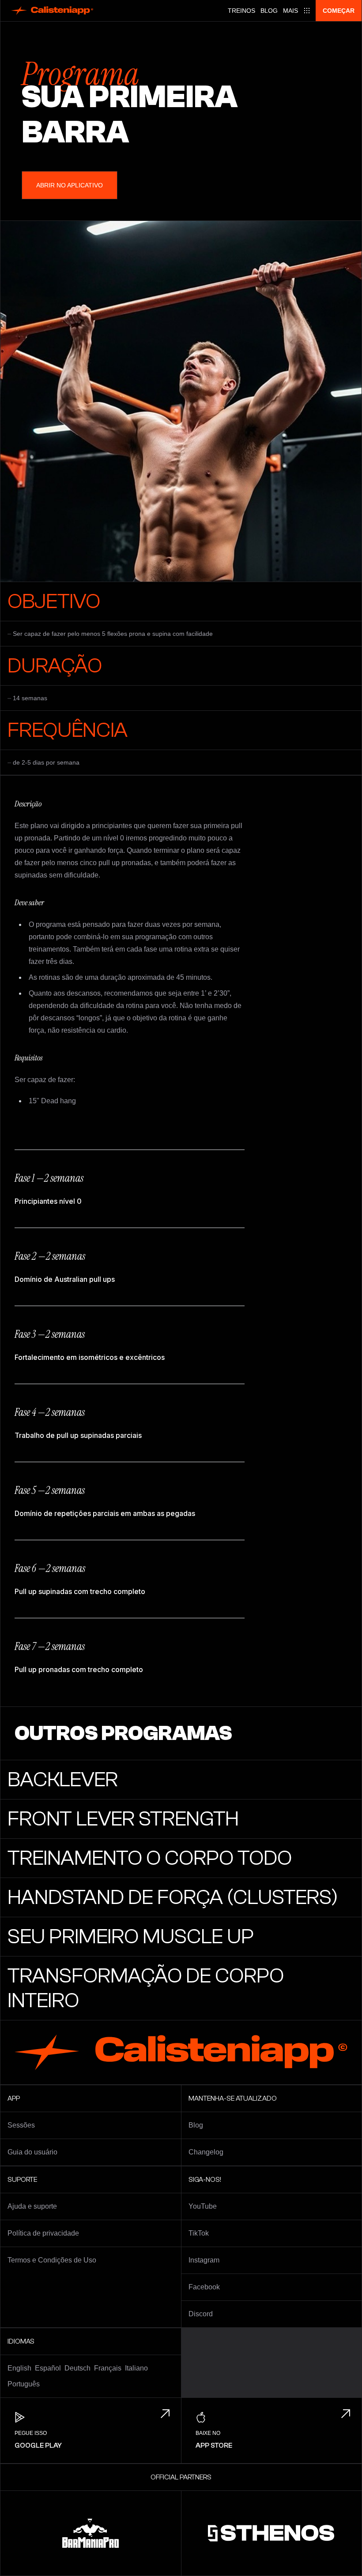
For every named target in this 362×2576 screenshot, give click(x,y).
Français (108, 2368)
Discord (201, 2314)
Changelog (206, 2152)
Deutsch (77, 2368)
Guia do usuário (32, 2152)
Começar (339, 11)
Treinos (241, 11)
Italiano (136, 2368)
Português (24, 2384)
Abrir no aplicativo (70, 185)
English (19, 2368)
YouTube (203, 2206)
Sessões (21, 2125)
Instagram (204, 2260)
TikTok (199, 2233)
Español (48, 2368)
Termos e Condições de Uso (52, 2260)
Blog (269, 11)
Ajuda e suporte (32, 2206)
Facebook (204, 2287)
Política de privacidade (43, 2233)
